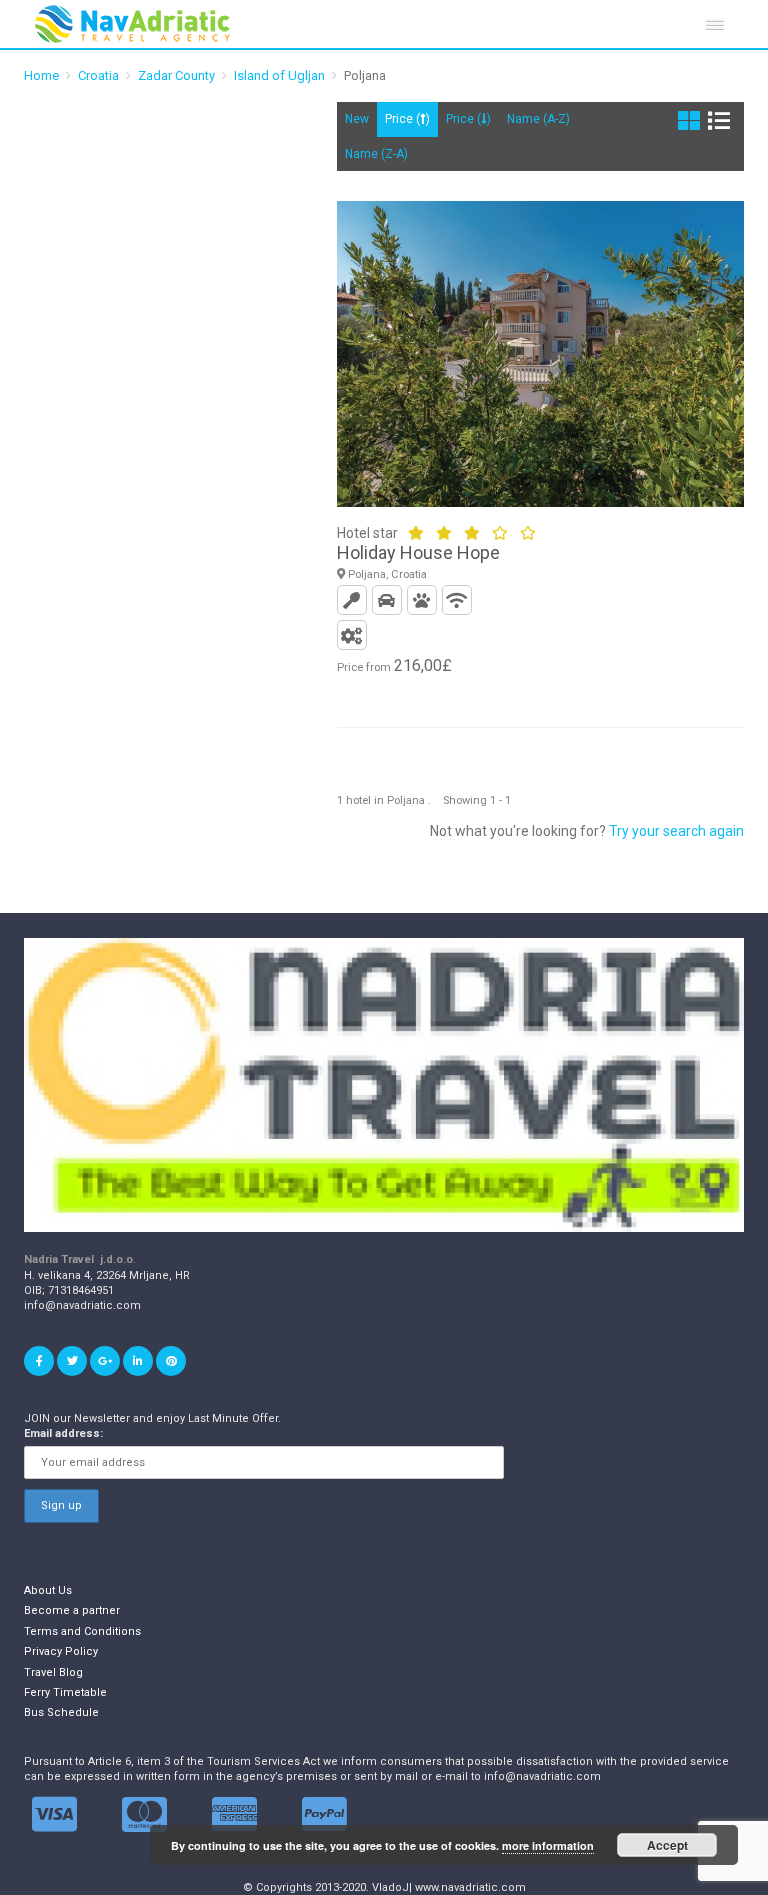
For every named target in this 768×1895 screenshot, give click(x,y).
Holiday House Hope (418, 552)
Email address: (63, 1433)
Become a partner (72, 1610)
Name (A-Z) (538, 119)
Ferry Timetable (65, 1692)
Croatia (98, 75)
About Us (48, 1590)
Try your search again (676, 831)
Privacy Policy (61, 1651)
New (357, 119)
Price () (407, 119)
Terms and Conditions (82, 1631)
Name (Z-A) (376, 154)
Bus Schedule (61, 1712)
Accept (667, 1845)
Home (41, 75)
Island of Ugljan (279, 75)
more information (548, 1845)
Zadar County (176, 75)
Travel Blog (53, 1672)
